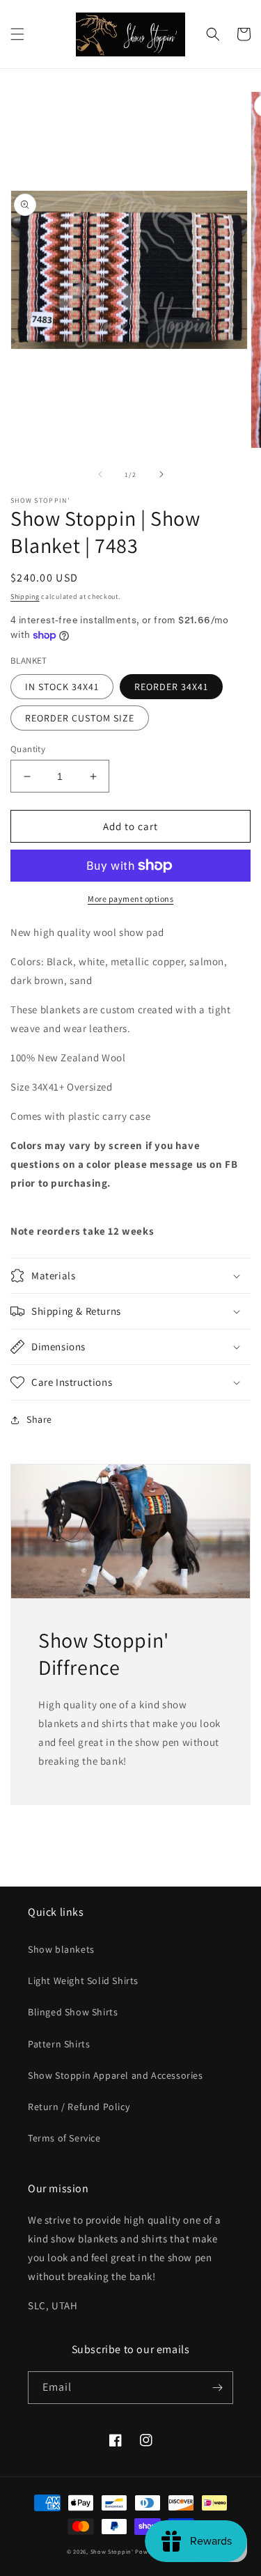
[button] (17, 34)
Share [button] (39, 1419)
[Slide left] (100, 474)
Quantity (28, 749)
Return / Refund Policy (79, 2107)
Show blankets (61, 1949)
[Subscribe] (217, 2388)
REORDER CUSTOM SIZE (80, 718)
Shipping (25, 596)
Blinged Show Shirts (73, 2012)
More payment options (130, 899)
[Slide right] (161, 474)
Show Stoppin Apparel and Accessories (116, 2075)
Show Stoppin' (112, 2551)
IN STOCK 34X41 (62, 687)
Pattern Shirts (59, 2044)
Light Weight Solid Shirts (83, 1981)
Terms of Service (64, 2138)
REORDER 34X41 (171, 687)
